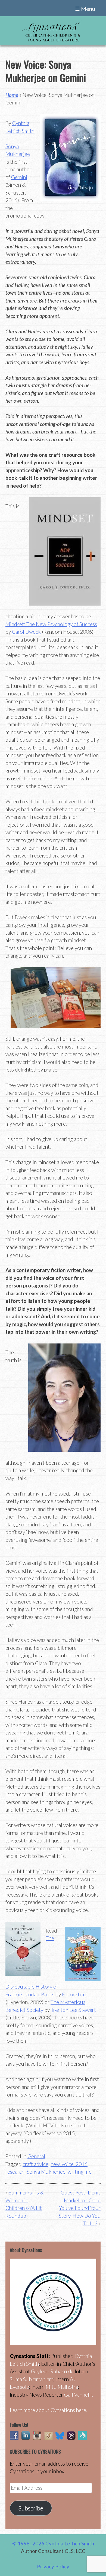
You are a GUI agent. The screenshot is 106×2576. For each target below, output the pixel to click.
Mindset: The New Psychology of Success (51, 624)
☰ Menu (85, 9)
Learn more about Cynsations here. (49, 2410)
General (36, 2156)
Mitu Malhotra (62, 2387)
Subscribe (31, 2508)
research (15, 2172)
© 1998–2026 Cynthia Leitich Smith (53, 2543)
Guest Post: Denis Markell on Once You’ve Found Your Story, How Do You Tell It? (80, 2208)
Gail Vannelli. (79, 2395)
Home (12, 95)
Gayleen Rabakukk (52, 2371)
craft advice (35, 2164)
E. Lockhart (74, 1994)
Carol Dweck (26, 632)
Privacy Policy (53, 2566)
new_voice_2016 (69, 2164)
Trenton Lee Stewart (73, 2010)
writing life (80, 2172)
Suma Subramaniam (32, 2379)
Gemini (19, 177)
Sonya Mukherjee (46, 2172)
